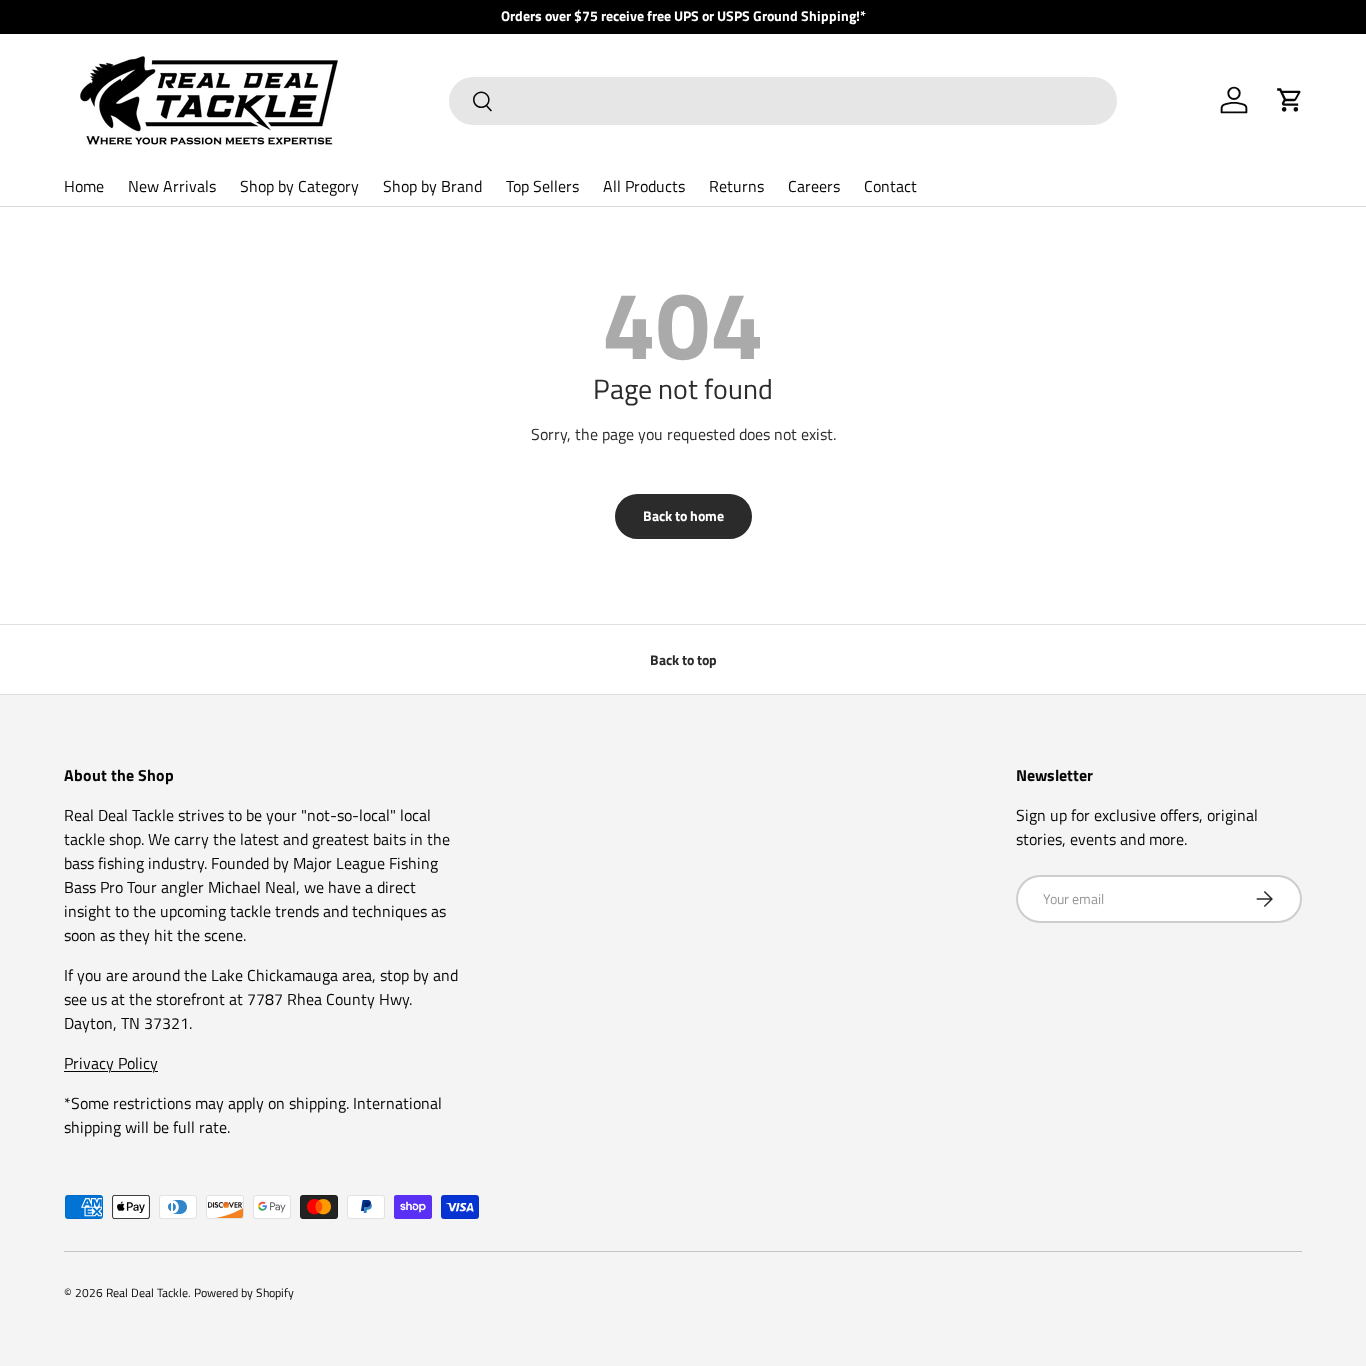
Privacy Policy (111, 1063)
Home (84, 186)
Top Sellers (542, 186)
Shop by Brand (432, 186)
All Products (644, 186)
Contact (890, 186)
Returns (736, 186)
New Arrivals (172, 186)
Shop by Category (299, 186)
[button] (1290, 100)
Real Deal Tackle (147, 1292)
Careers (814, 186)
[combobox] (783, 101)
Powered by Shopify (244, 1292)
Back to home (683, 515)
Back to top (683, 659)
